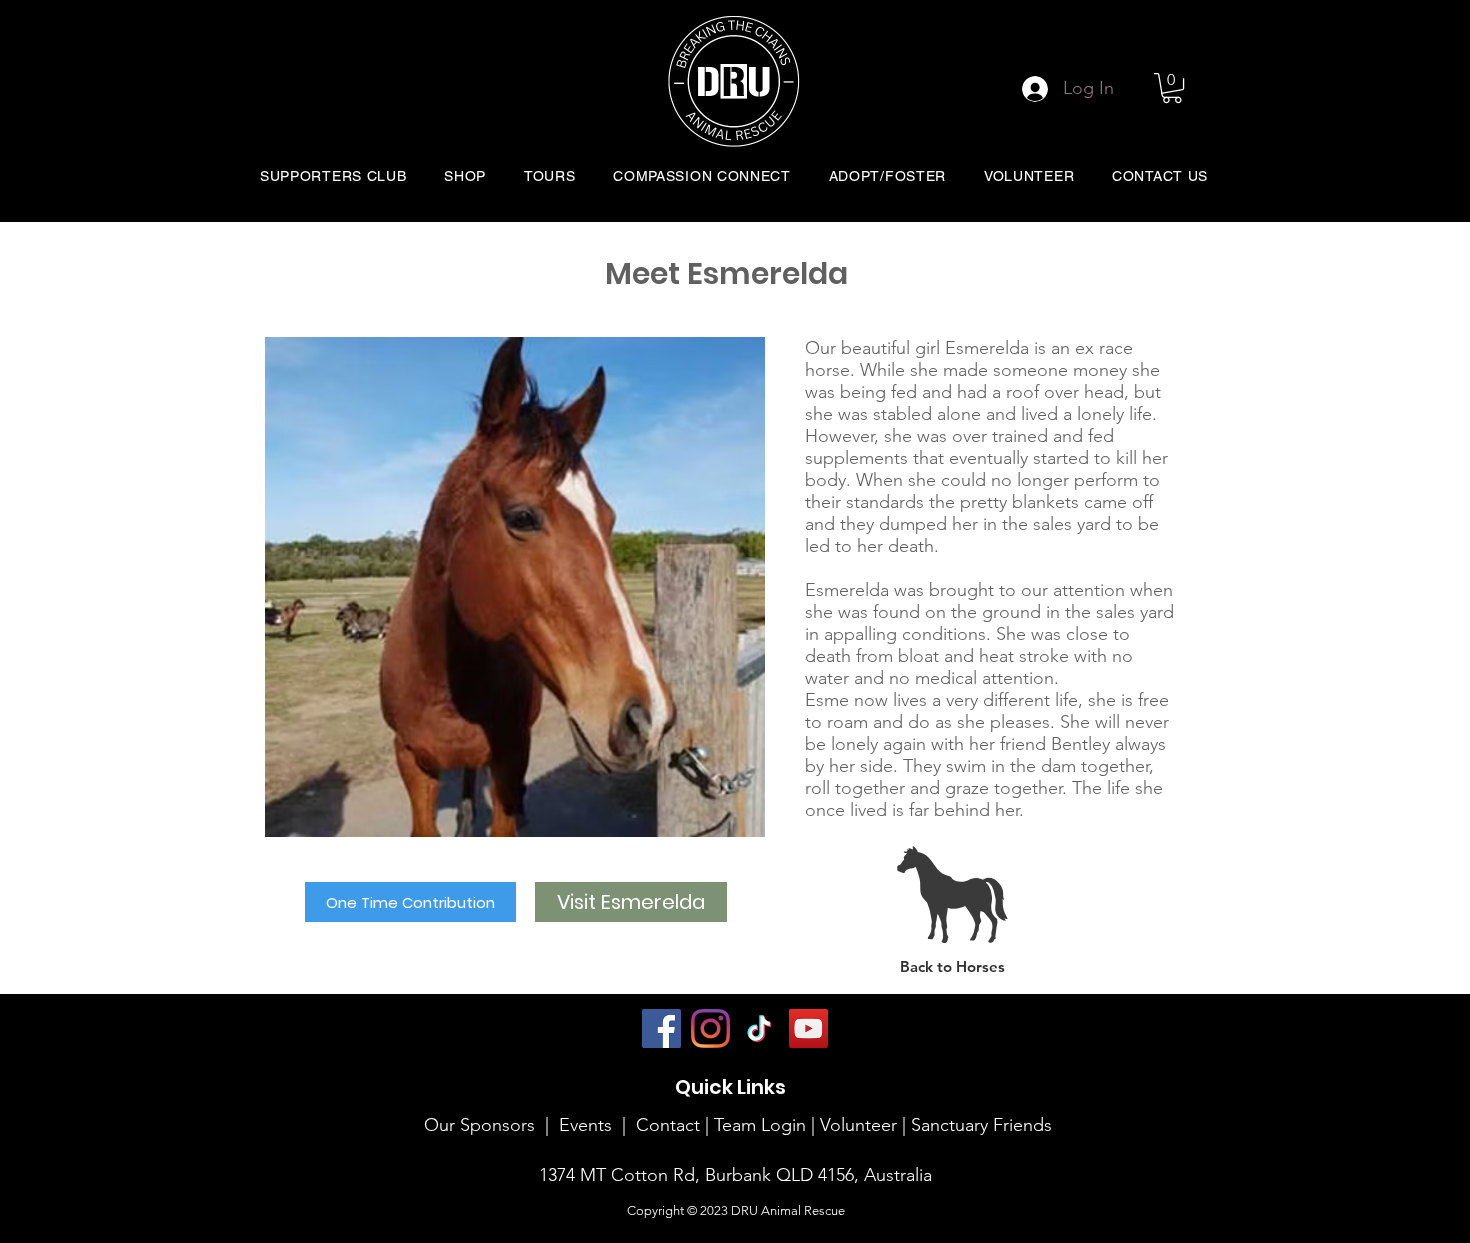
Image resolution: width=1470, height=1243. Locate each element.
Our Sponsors (479, 1125)
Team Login (760, 1125)
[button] (1172, 88)
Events (585, 1125)
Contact (668, 1125)
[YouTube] (808, 1028)
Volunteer (861, 1125)
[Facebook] (661, 1028)
